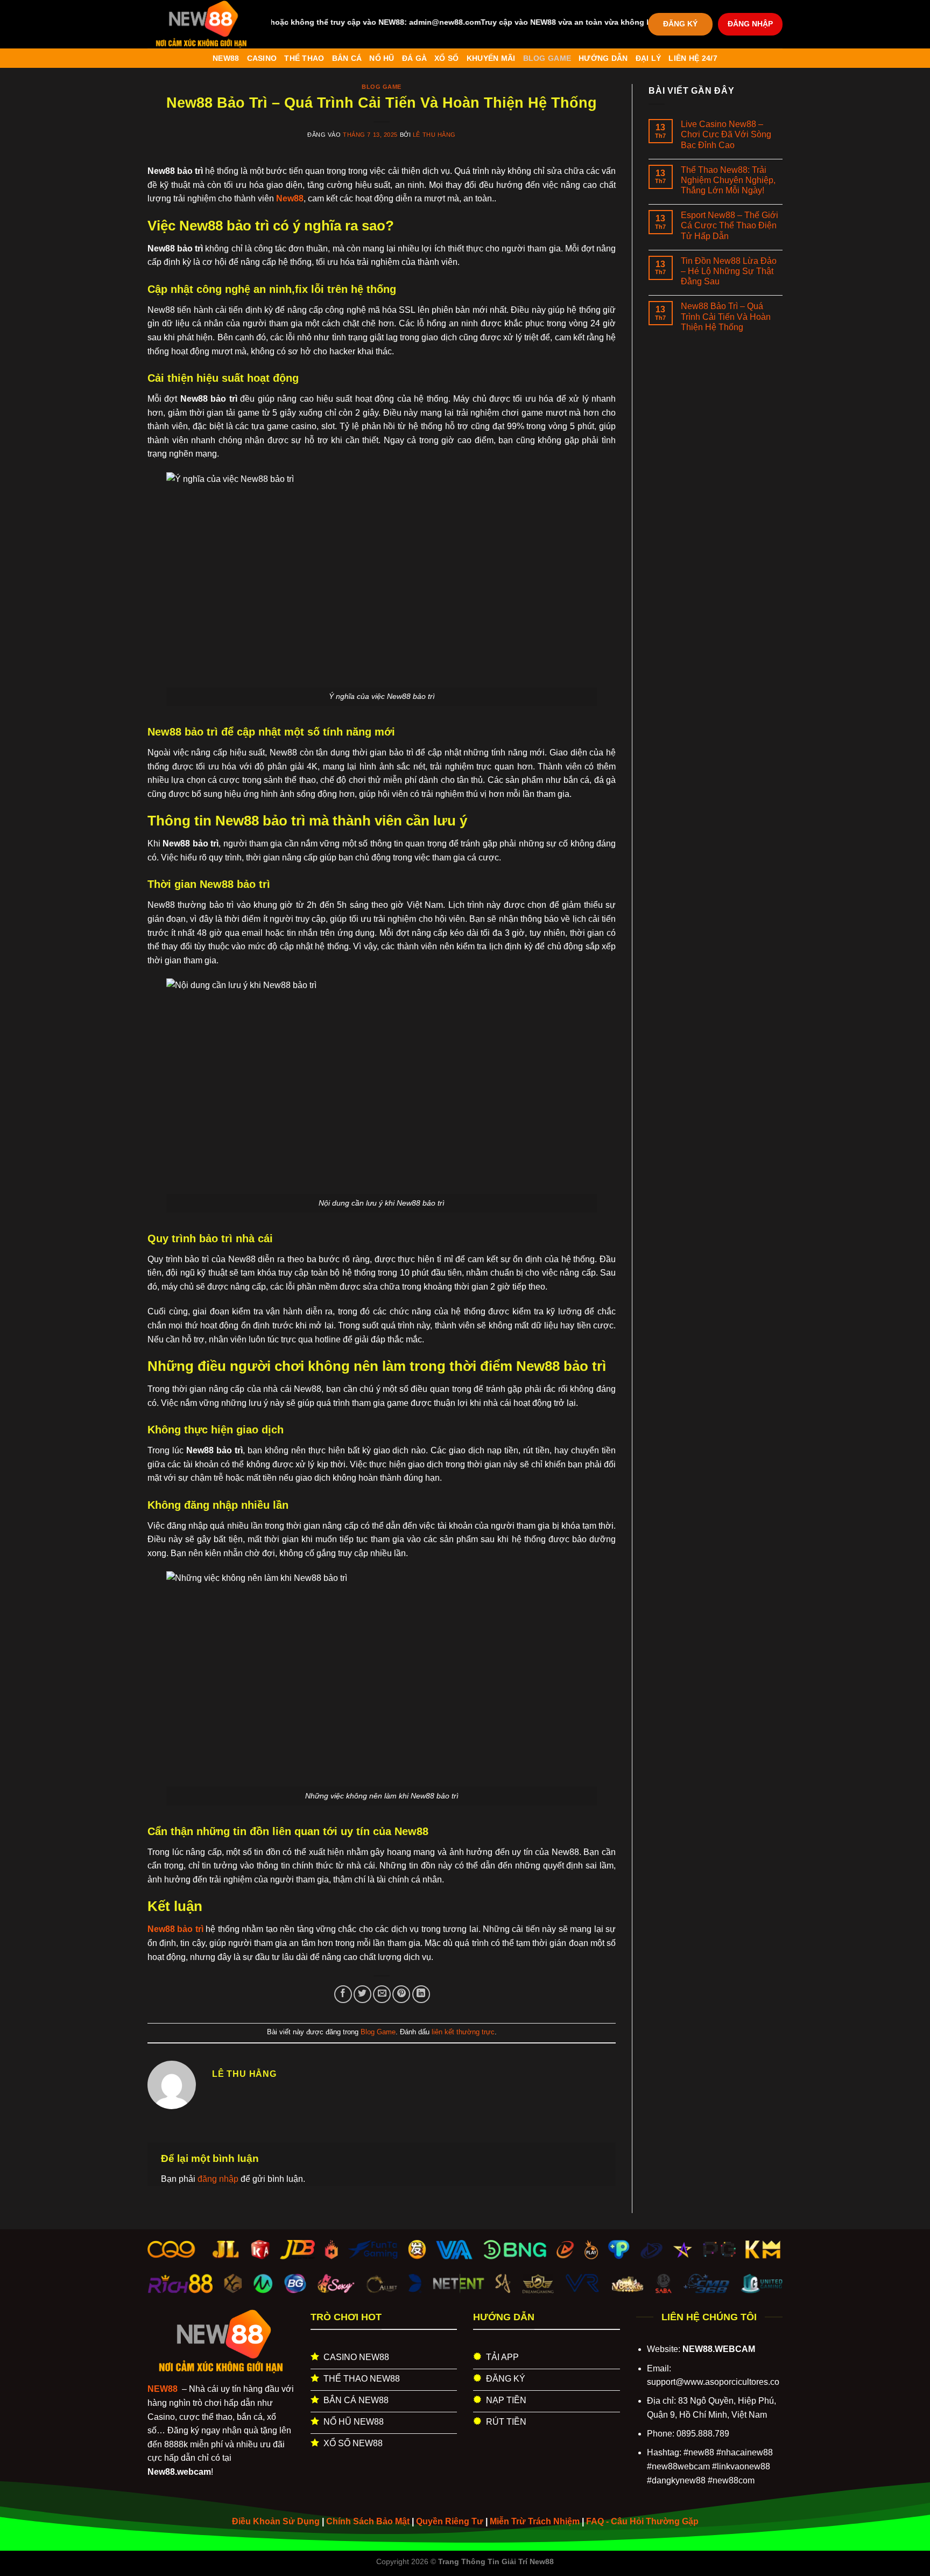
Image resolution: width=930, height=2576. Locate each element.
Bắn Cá (347, 58)
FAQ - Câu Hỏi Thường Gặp (642, 2521)
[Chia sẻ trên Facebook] (343, 1994)
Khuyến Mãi (491, 58)
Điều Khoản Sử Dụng (276, 2521)
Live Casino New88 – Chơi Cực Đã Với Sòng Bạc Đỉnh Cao (726, 134)
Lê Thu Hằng (434, 135)
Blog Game (547, 58)
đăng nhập (218, 2179)
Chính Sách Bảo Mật (368, 2521)
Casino (262, 58)
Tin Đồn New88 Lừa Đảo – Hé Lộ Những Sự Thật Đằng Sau (729, 271)
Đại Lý (649, 58)
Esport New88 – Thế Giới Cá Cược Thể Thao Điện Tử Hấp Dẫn (730, 225)
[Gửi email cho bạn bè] (382, 1994)
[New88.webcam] (201, 24)
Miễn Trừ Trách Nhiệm (535, 2521)
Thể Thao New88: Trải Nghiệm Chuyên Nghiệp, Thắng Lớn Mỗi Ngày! (728, 180)
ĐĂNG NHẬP (750, 24)
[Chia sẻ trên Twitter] (362, 1994)
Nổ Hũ (382, 58)
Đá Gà (414, 58)
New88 (226, 58)
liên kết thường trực (463, 2032)
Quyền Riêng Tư (450, 2521)
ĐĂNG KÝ (680, 24)
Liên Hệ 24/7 (693, 58)
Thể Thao (304, 58)
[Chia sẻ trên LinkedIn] (421, 1994)
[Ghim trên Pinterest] (401, 1994)
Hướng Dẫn (603, 58)
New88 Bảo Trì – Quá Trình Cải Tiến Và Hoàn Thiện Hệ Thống (726, 316)
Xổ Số (446, 58)
